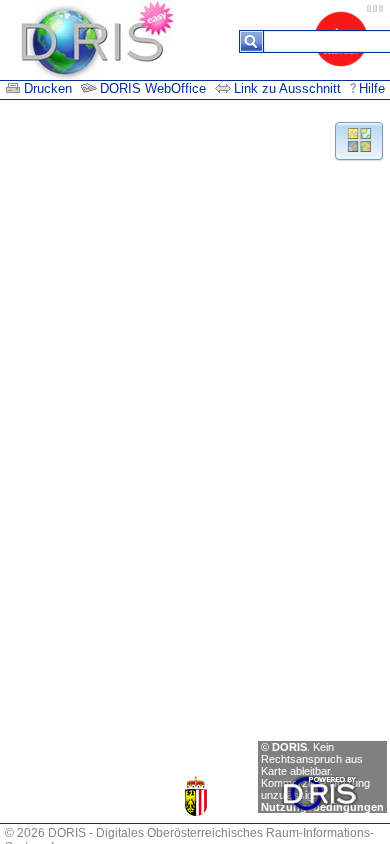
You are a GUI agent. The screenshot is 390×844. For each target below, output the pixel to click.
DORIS (289, 747)
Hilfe (372, 88)
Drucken (48, 88)
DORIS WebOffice (153, 88)
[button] (358, 139)
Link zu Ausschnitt (289, 88)
